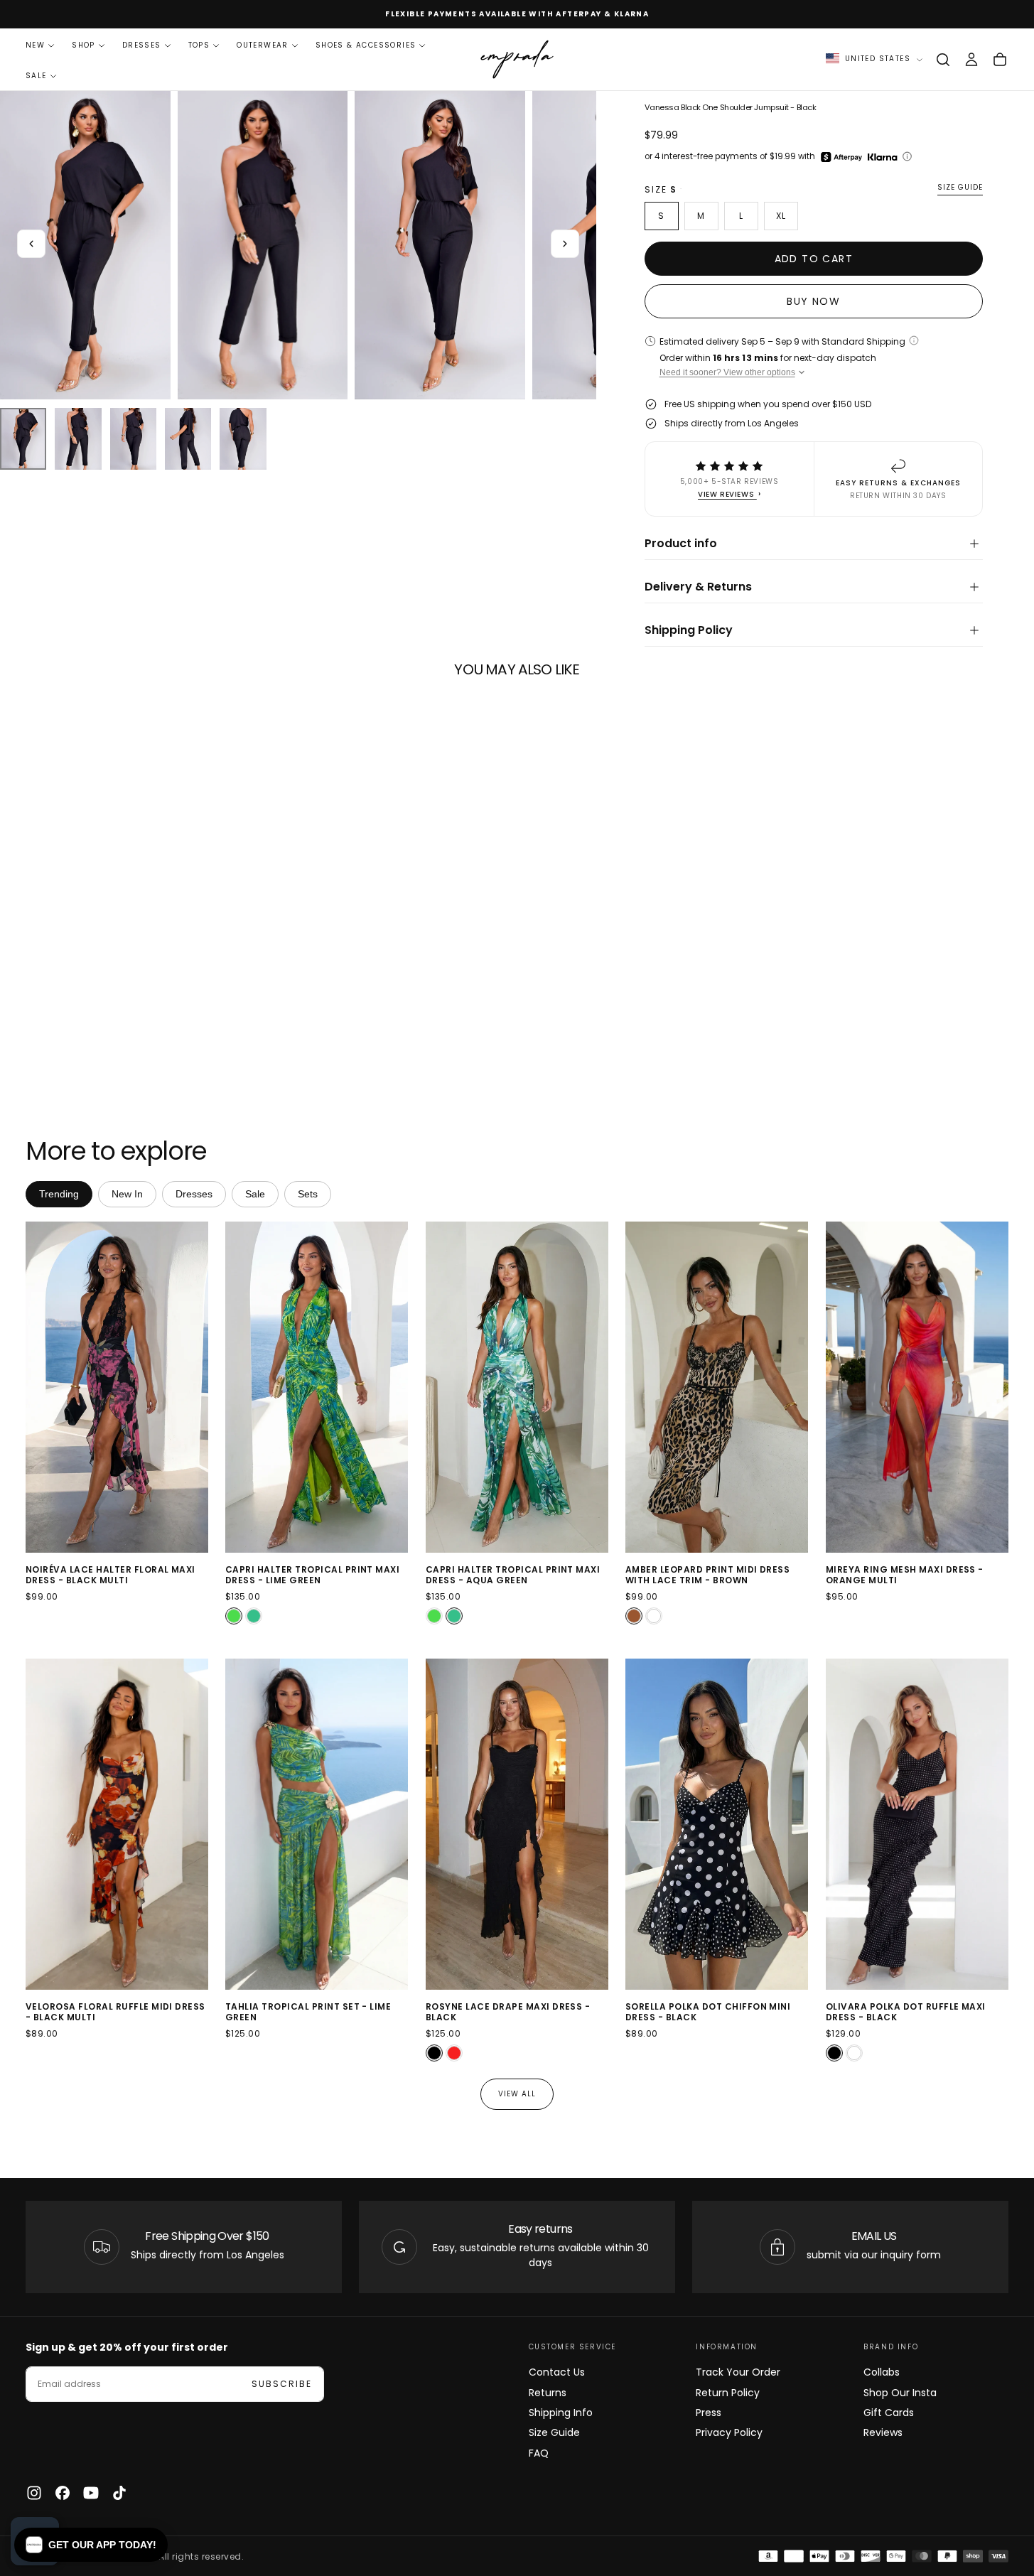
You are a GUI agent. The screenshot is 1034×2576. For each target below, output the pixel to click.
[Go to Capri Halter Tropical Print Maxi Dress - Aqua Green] (517, 1387)
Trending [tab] (59, 1194)
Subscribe (282, 2384)
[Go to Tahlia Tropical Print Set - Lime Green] (317, 1824)
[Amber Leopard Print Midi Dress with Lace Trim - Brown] (634, 1616)
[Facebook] (63, 2493)
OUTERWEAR (263, 45)
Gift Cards (889, 2413)
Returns (548, 2393)
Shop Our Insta (900, 2393)
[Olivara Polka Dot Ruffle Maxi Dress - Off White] (854, 2053)
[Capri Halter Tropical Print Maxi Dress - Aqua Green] (254, 1616)
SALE (36, 76)
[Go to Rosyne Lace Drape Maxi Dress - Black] (517, 1824)
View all (517, 2094)
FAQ (539, 2453)
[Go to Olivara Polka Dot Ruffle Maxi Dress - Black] (917, 1824)
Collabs (882, 2372)
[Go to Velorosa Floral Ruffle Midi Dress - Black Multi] (117, 1824)
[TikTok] (119, 2493)
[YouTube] (91, 2493)
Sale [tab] (255, 1194)
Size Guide (554, 2432)
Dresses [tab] (194, 1194)
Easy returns (540, 2229)
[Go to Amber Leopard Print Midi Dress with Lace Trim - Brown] (717, 1387)
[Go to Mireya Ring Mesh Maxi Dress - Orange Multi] (917, 1387)
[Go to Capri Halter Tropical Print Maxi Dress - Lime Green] (317, 1387)
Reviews (883, 2432)
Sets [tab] (308, 1194)
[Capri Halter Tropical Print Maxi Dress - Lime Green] (234, 1616)
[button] (943, 60)
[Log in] (971, 60)
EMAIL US (874, 2236)
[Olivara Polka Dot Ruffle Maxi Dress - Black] (834, 2053)
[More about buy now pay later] (907, 156)
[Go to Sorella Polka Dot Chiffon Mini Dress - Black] (717, 1824)
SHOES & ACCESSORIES (366, 45)
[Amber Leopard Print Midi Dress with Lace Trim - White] (654, 1616)
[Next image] (195, 1387)
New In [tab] (127, 1194)
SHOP (84, 45)
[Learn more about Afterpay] (841, 157)
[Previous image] (39, 1387)
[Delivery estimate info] (914, 340)
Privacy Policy (729, 2432)
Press (709, 2413)
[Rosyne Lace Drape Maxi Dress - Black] (434, 2053)
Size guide (960, 188)
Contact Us (557, 2372)
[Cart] (1000, 60)
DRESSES (142, 45)
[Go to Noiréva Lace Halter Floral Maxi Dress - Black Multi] (117, 1387)
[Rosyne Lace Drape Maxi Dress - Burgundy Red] (454, 2053)
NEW (35, 45)
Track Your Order (738, 2372)
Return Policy (728, 2393)
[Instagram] (34, 2493)
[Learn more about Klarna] (884, 157)
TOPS (199, 45)
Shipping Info (561, 2413)
